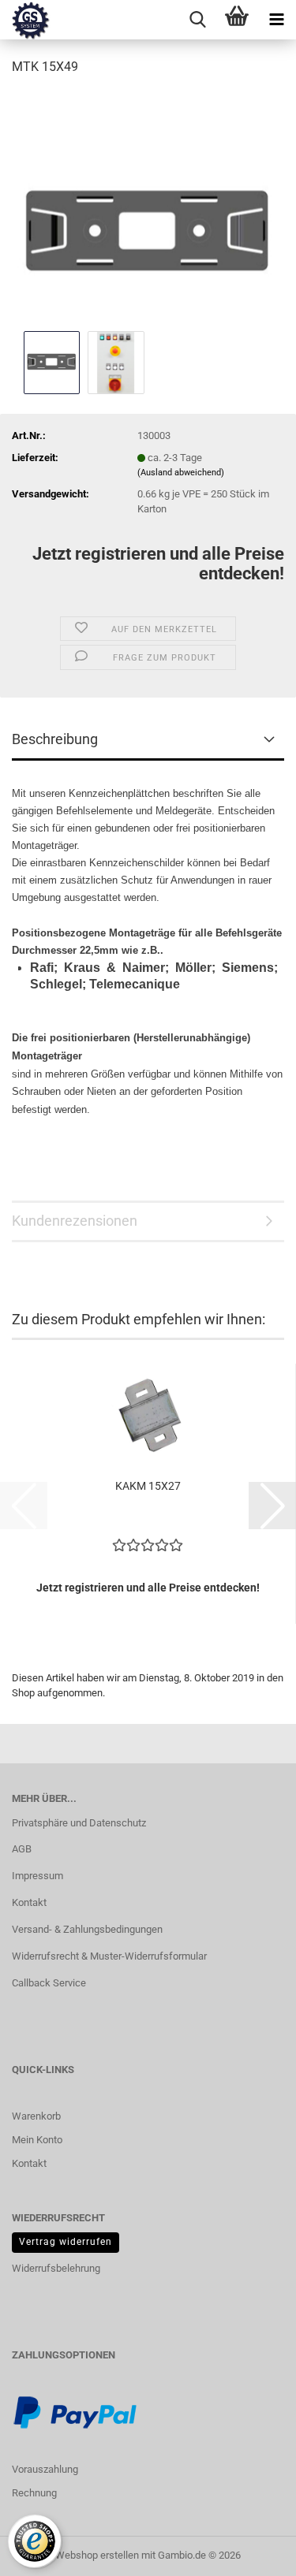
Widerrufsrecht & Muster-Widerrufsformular (109, 1956)
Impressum (37, 1876)
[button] (272, 1506)
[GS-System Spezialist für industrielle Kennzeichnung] (25, 20)
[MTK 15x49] (148, 208)
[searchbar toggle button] (197, 20)
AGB (22, 1849)
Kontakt (29, 1902)
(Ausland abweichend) (181, 473)
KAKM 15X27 (148, 1486)
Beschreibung (55, 739)
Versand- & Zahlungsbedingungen (87, 1929)
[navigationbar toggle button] (276, 20)
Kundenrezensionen (75, 1221)
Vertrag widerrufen (66, 2242)
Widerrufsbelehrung (56, 2268)
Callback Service (49, 1983)
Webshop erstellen (97, 2555)
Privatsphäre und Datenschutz (79, 1823)
